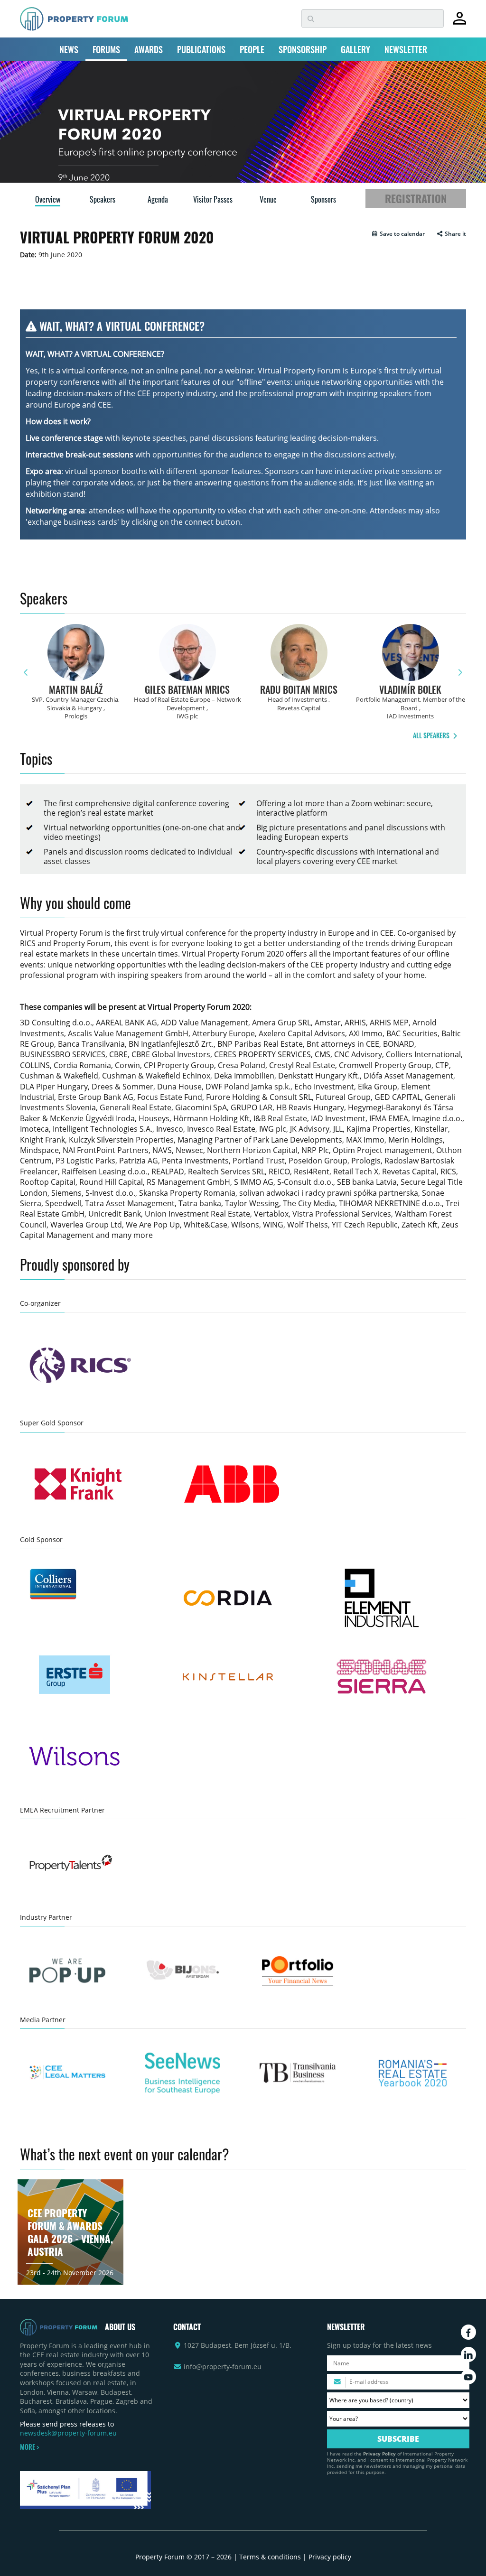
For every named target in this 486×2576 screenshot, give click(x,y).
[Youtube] (468, 2377)
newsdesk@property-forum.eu (68, 2433)
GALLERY (355, 49)
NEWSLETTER (406, 49)
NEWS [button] (69, 49)
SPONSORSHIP (303, 49)
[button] (398, 234)
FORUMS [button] (106, 49)
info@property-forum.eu (223, 2367)
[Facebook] (468, 2332)
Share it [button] (455, 234)
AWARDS (149, 49)
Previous (26, 673)
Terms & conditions (270, 2557)
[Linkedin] (468, 2354)
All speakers (432, 735)
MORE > (29, 2447)
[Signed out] (460, 23)
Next (460, 673)
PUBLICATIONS (201, 49)
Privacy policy (330, 2557)
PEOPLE (252, 49)
